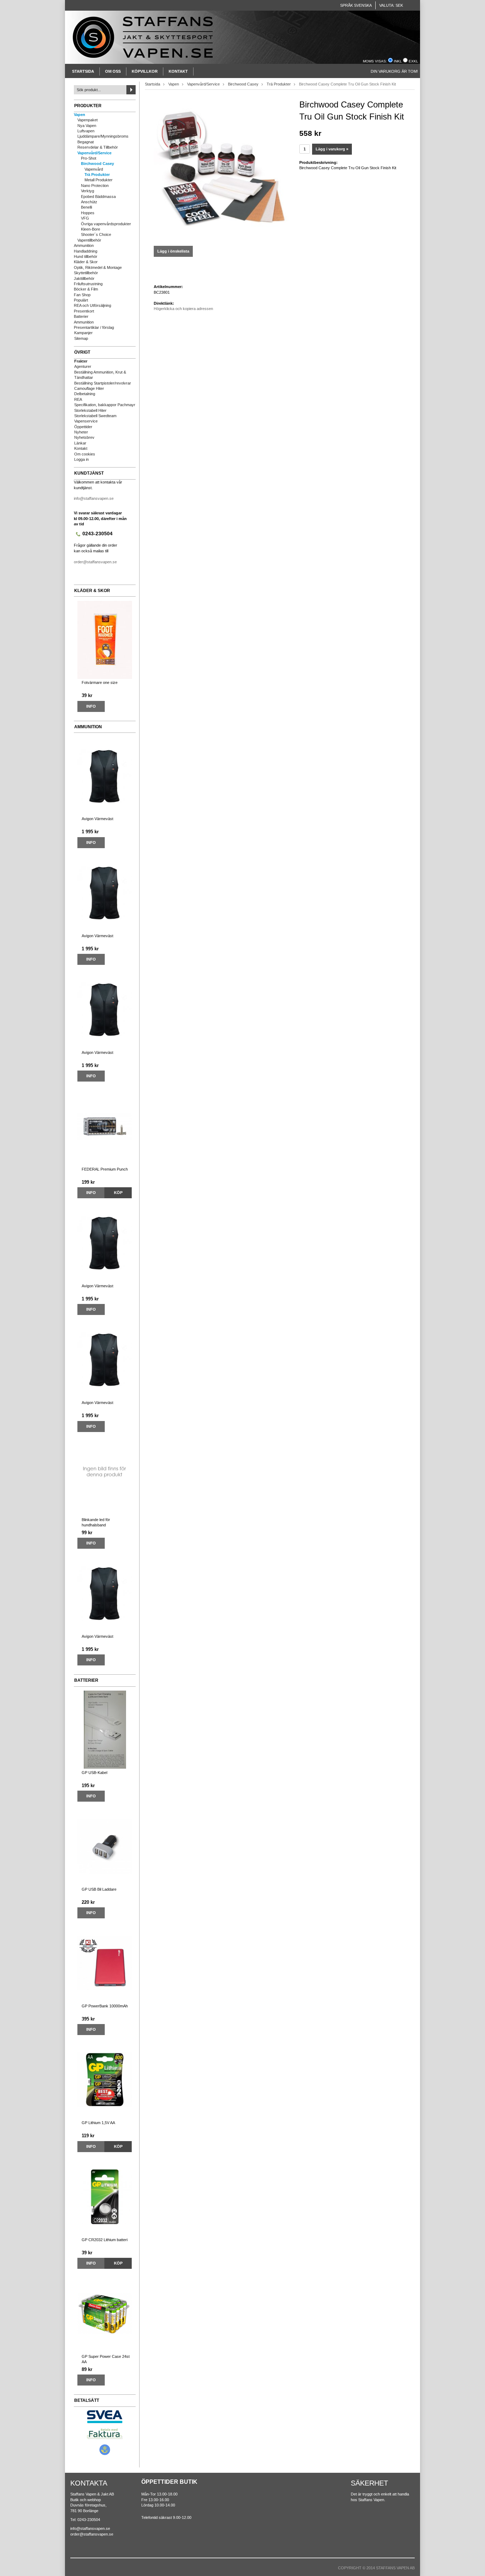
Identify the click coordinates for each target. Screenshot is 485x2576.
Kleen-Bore (91, 229)
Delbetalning (85, 394)
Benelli (86, 207)
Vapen (80, 115)
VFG (85, 218)
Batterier (81, 316)
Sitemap (81, 338)
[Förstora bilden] (221, 170)
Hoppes (88, 213)
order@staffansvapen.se (95, 562)
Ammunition (84, 245)
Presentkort (84, 311)
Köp (118, 1193)
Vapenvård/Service (94, 153)
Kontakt (178, 71)
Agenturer (83, 366)
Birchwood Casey (97, 164)
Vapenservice (86, 421)
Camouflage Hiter (89, 388)
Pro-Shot (89, 158)
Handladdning (86, 251)
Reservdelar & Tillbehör (98, 147)
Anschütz (89, 202)
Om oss (113, 71)
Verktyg (88, 191)
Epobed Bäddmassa (98, 197)
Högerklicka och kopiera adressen (183, 309)
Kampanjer (83, 333)
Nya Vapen (87, 126)
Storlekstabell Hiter (90, 410)
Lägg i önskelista (173, 251)
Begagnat (86, 142)
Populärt (81, 300)
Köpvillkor (145, 71)
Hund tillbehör (86, 256)
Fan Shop (82, 295)
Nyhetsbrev (84, 437)
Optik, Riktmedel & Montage (98, 267)
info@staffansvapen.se (94, 498)
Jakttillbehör (84, 278)
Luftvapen (86, 131)
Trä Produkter (97, 175)
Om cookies (85, 454)
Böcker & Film (86, 289)
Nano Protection (95, 186)
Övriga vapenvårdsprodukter (106, 224)
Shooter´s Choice (96, 234)
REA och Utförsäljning (92, 305)
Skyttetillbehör (86, 273)
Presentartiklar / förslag (94, 327)
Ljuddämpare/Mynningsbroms (103, 136)
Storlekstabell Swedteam (95, 416)
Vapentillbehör (89, 240)
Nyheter (81, 432)
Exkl (413, 61)
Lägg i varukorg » (332, 149)
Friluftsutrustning (88, 284)
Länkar (80, 443)
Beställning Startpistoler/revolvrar (103, 383)
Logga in (81, 459)
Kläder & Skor (86, 262)
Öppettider (83, 427)
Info (91, 706)
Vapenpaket (88, 120)
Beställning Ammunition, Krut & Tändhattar (100, 375)
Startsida (83, 71)
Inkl (398, 61)
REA (78, 399)
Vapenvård (94, 169)
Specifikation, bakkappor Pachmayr (105, 405)
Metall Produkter (99, 180)
